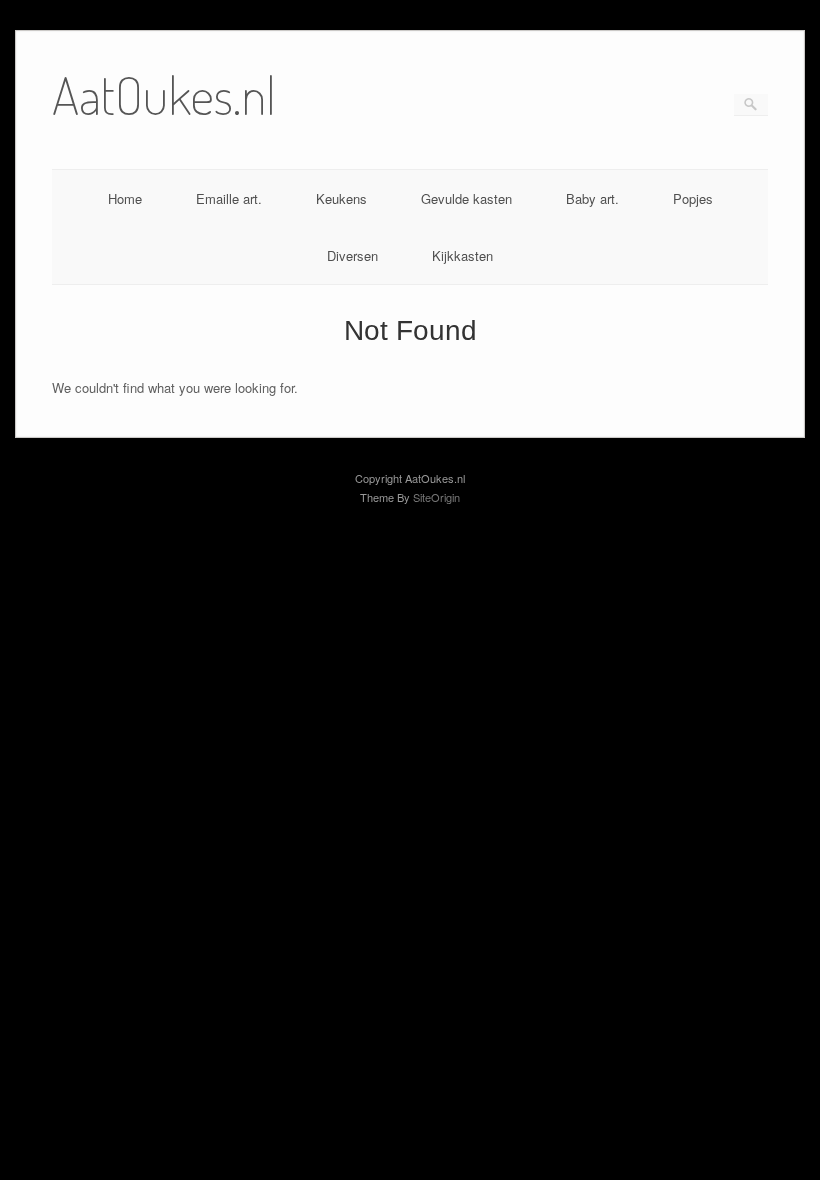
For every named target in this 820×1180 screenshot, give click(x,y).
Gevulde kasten (466, 198)
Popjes (693, 198)
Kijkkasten (462, 255)
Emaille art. (229, 198)
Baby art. (592, 198)
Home (125, 198)
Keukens (341, 198)
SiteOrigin (436, 497)
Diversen (352, 255)
